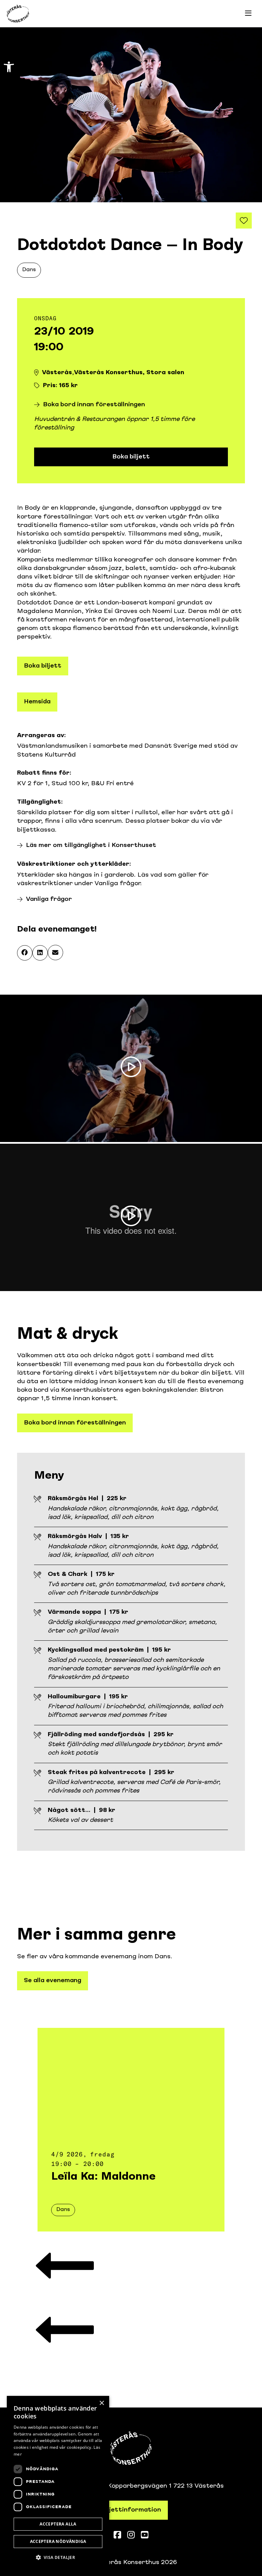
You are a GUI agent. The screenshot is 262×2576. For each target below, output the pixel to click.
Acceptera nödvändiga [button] (58, 2541)
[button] (25, 953)
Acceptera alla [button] (58, 2524)
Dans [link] (29, 270)
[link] (9, 67)
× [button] (101, 2403)
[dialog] (58, 2483)
